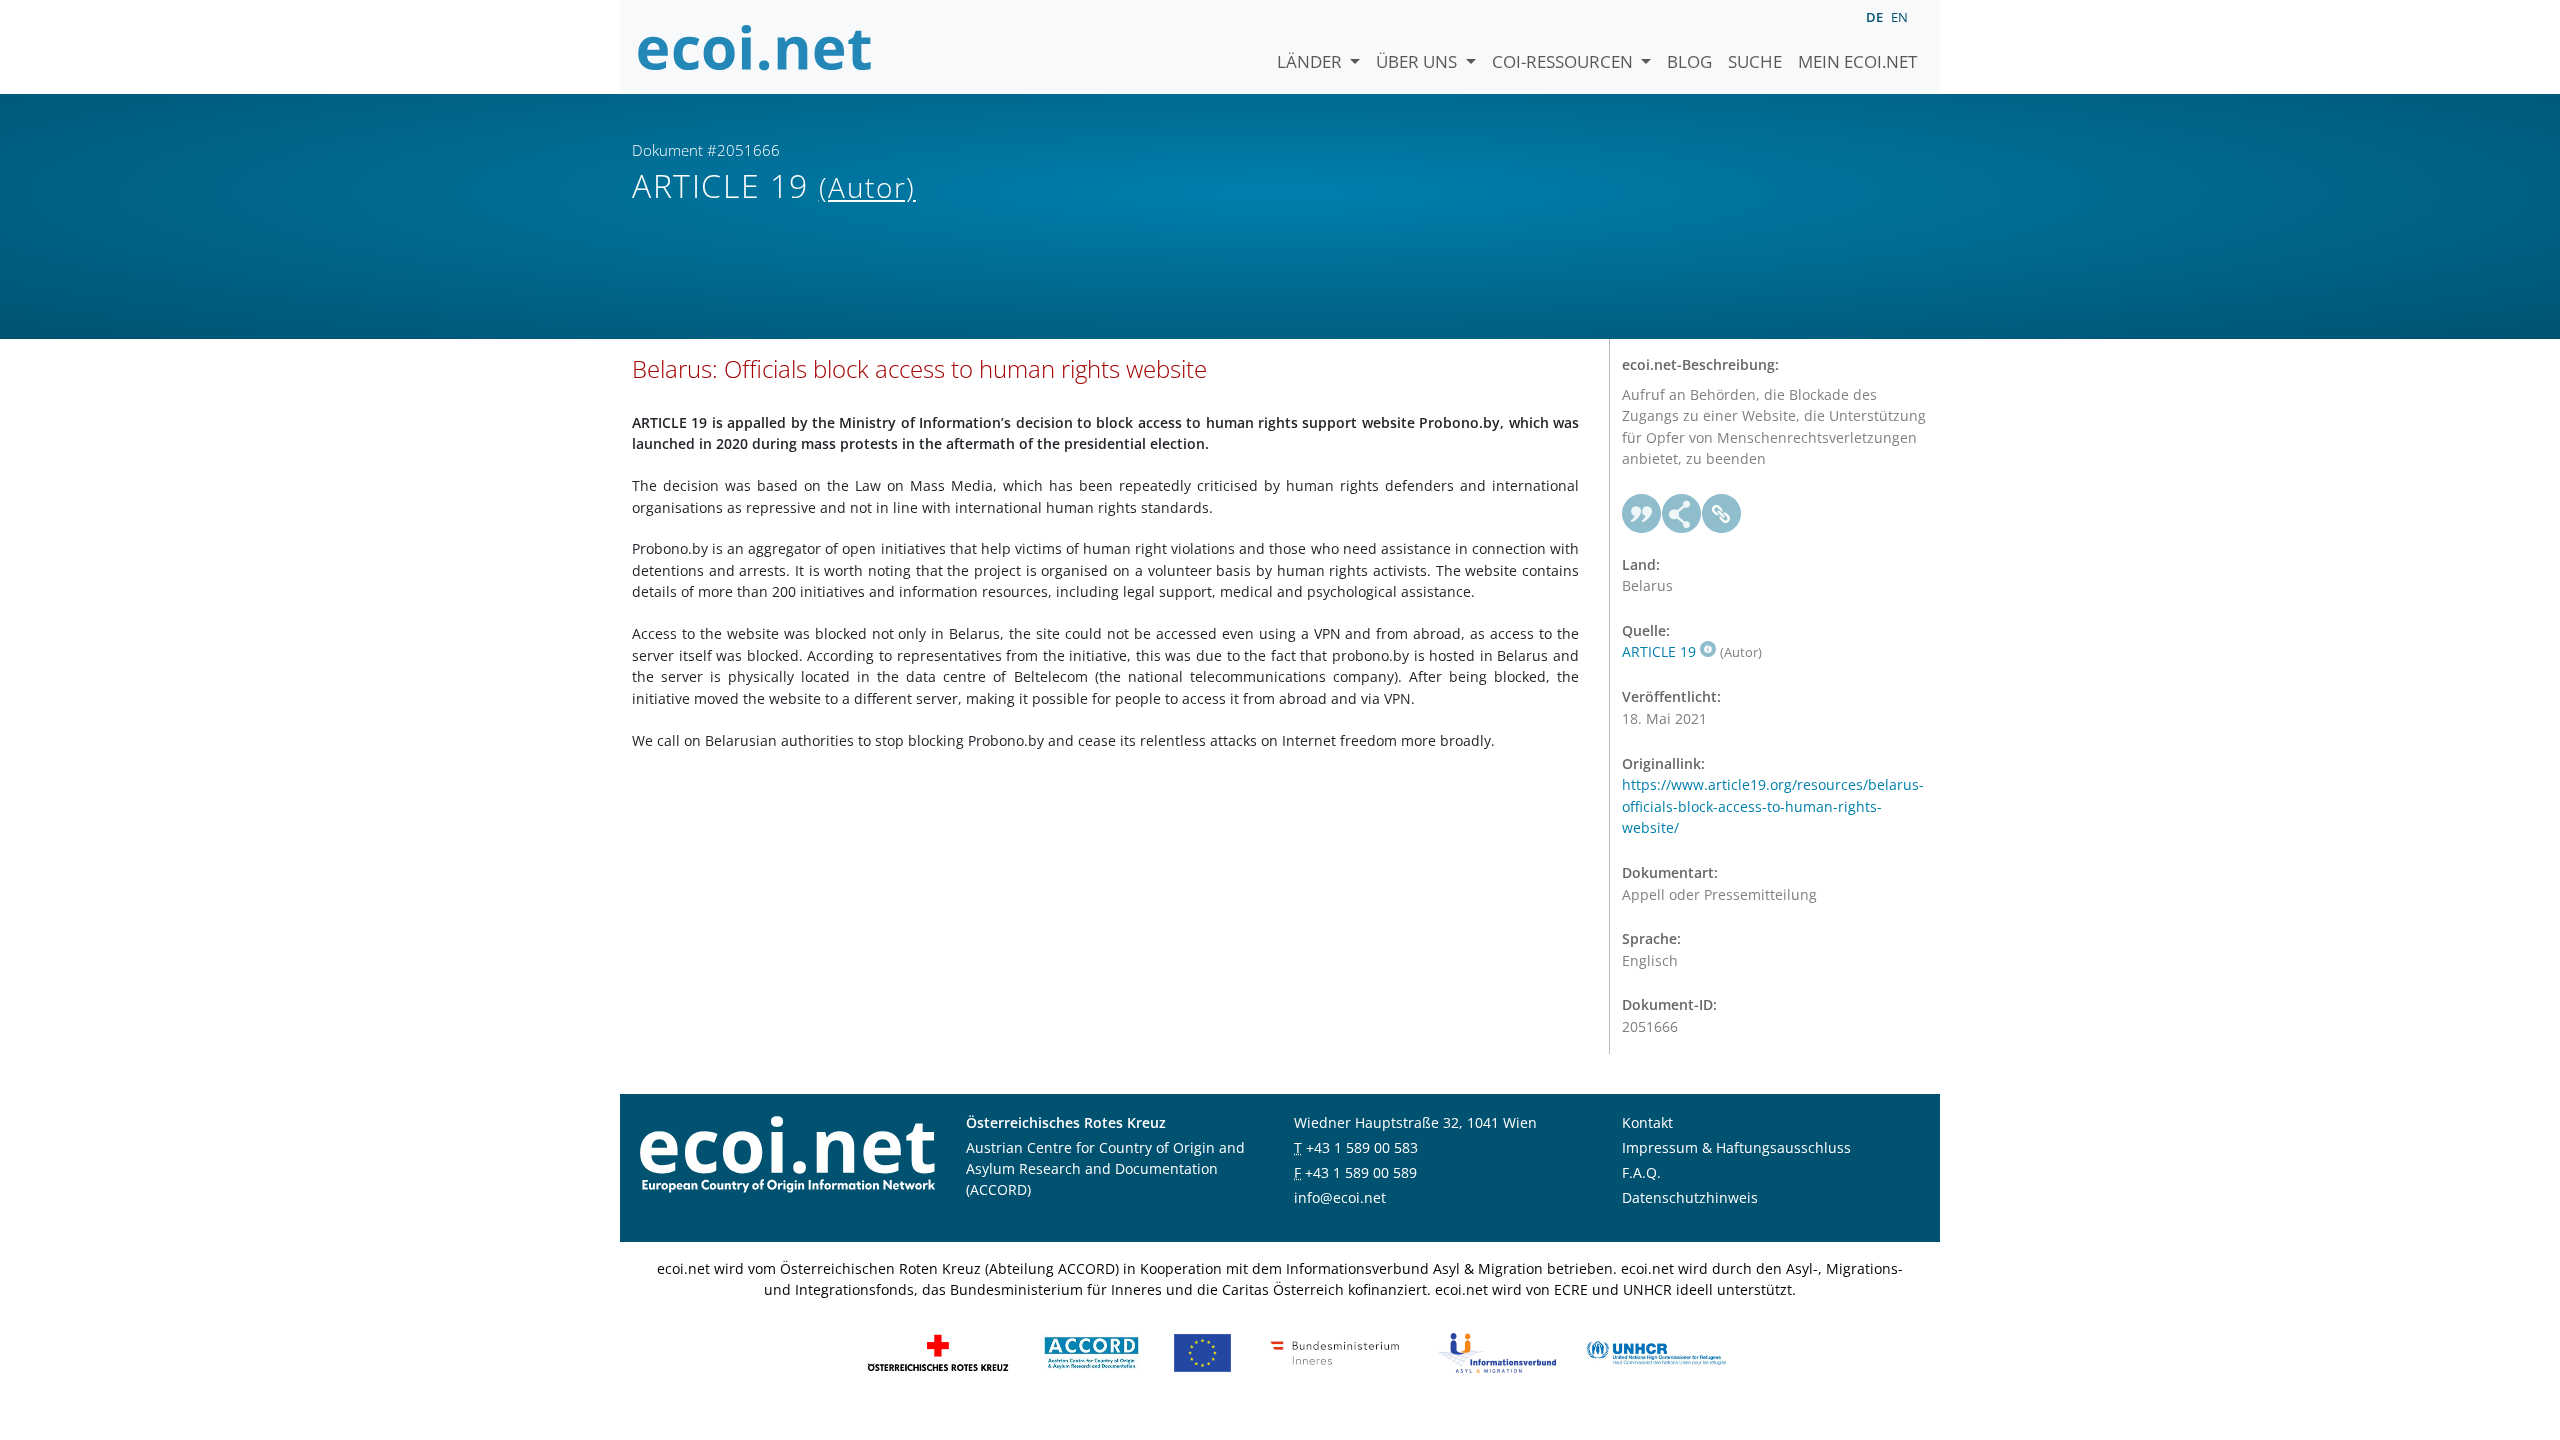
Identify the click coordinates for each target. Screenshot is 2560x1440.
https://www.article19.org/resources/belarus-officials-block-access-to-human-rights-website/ (1773, 806)
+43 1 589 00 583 (1362, 1147)
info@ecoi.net (1340, 1197)
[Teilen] (1682, 514)
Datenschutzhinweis (1690, 1197)
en (1899, 17)
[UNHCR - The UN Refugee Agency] (1656, 1351)
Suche (1755, 61)
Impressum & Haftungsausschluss (1736, 1147)
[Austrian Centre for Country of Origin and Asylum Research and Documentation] (1091, 1351)
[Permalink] (1722, 514)
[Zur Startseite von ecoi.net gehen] (755, 47)
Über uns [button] (1418, 61)
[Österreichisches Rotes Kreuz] (938, 1351)
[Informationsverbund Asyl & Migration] (1497, 1351)
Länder (1311, 61)
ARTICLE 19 (1659, 651)
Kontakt (1647, 1122)
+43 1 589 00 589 (1361, 1172)
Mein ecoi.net (1857, 61)
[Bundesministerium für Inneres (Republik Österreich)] (1335, 1351)
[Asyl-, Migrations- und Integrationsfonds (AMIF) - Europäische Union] (1202, 1351)
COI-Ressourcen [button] (1564, 61)
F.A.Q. (1641, 1172)
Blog (1689, 61)
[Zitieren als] (1642, 514)
